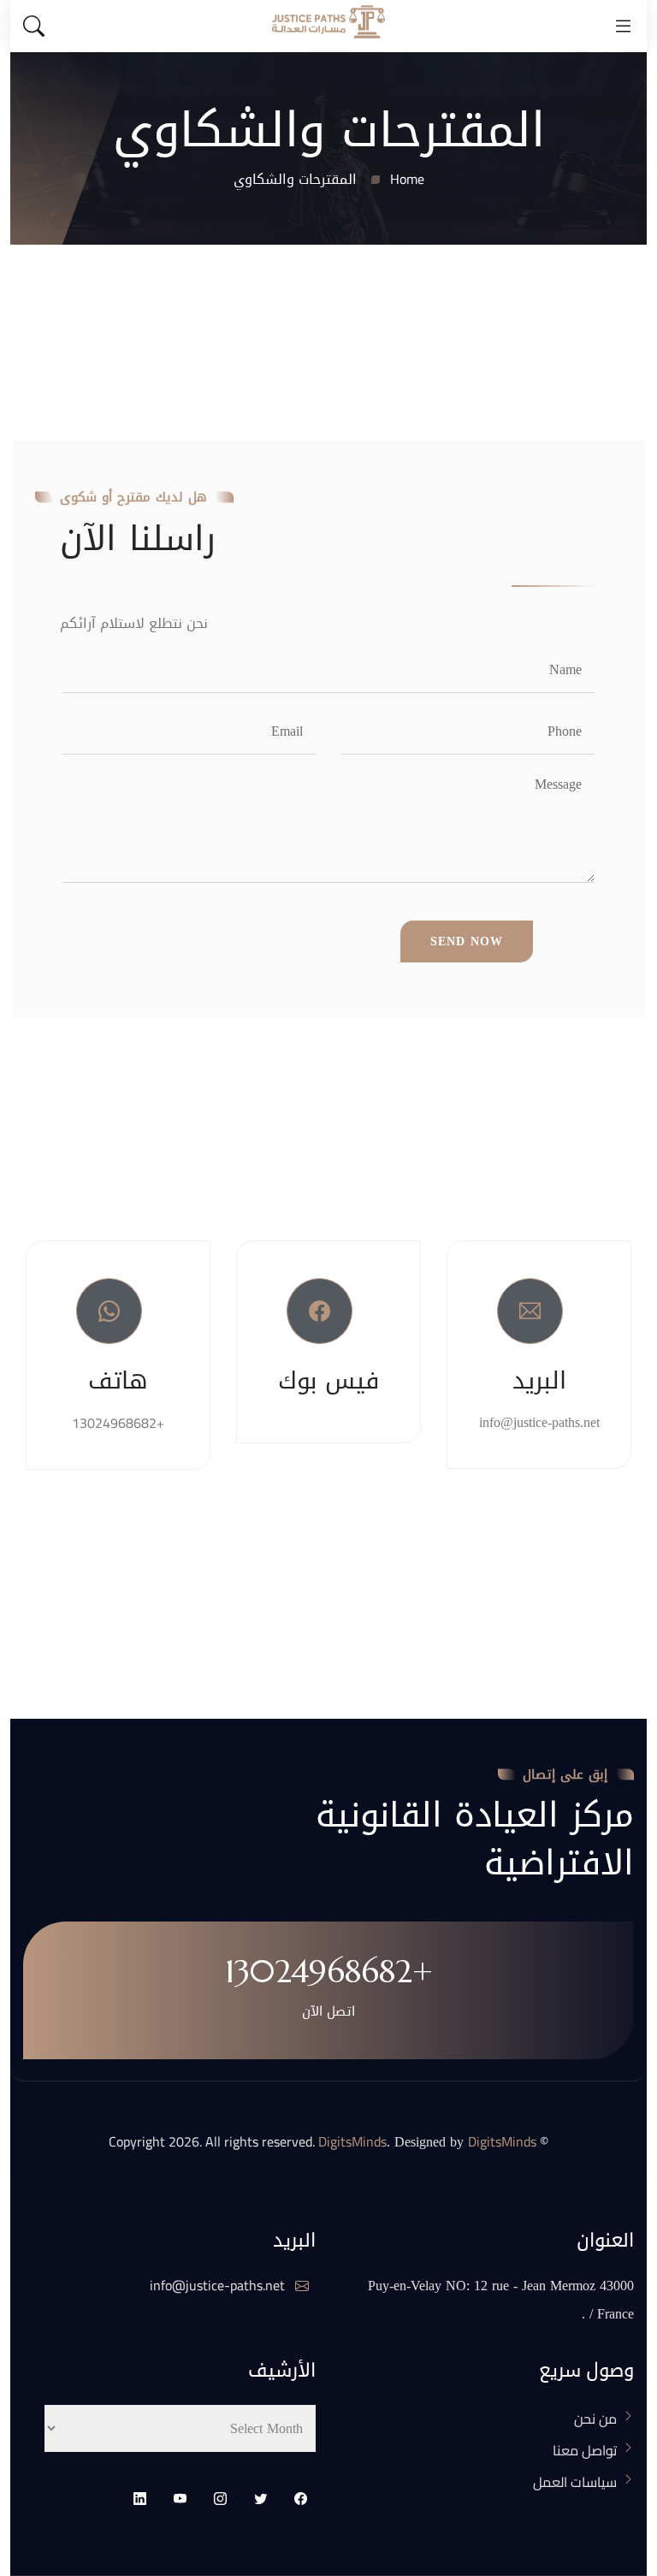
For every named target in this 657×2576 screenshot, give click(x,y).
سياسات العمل (575, 2482)
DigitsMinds (352, 2141)
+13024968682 (118, 1423)
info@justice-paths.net (219, 2285)
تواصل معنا (585, 2450)
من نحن (595, 2419)
